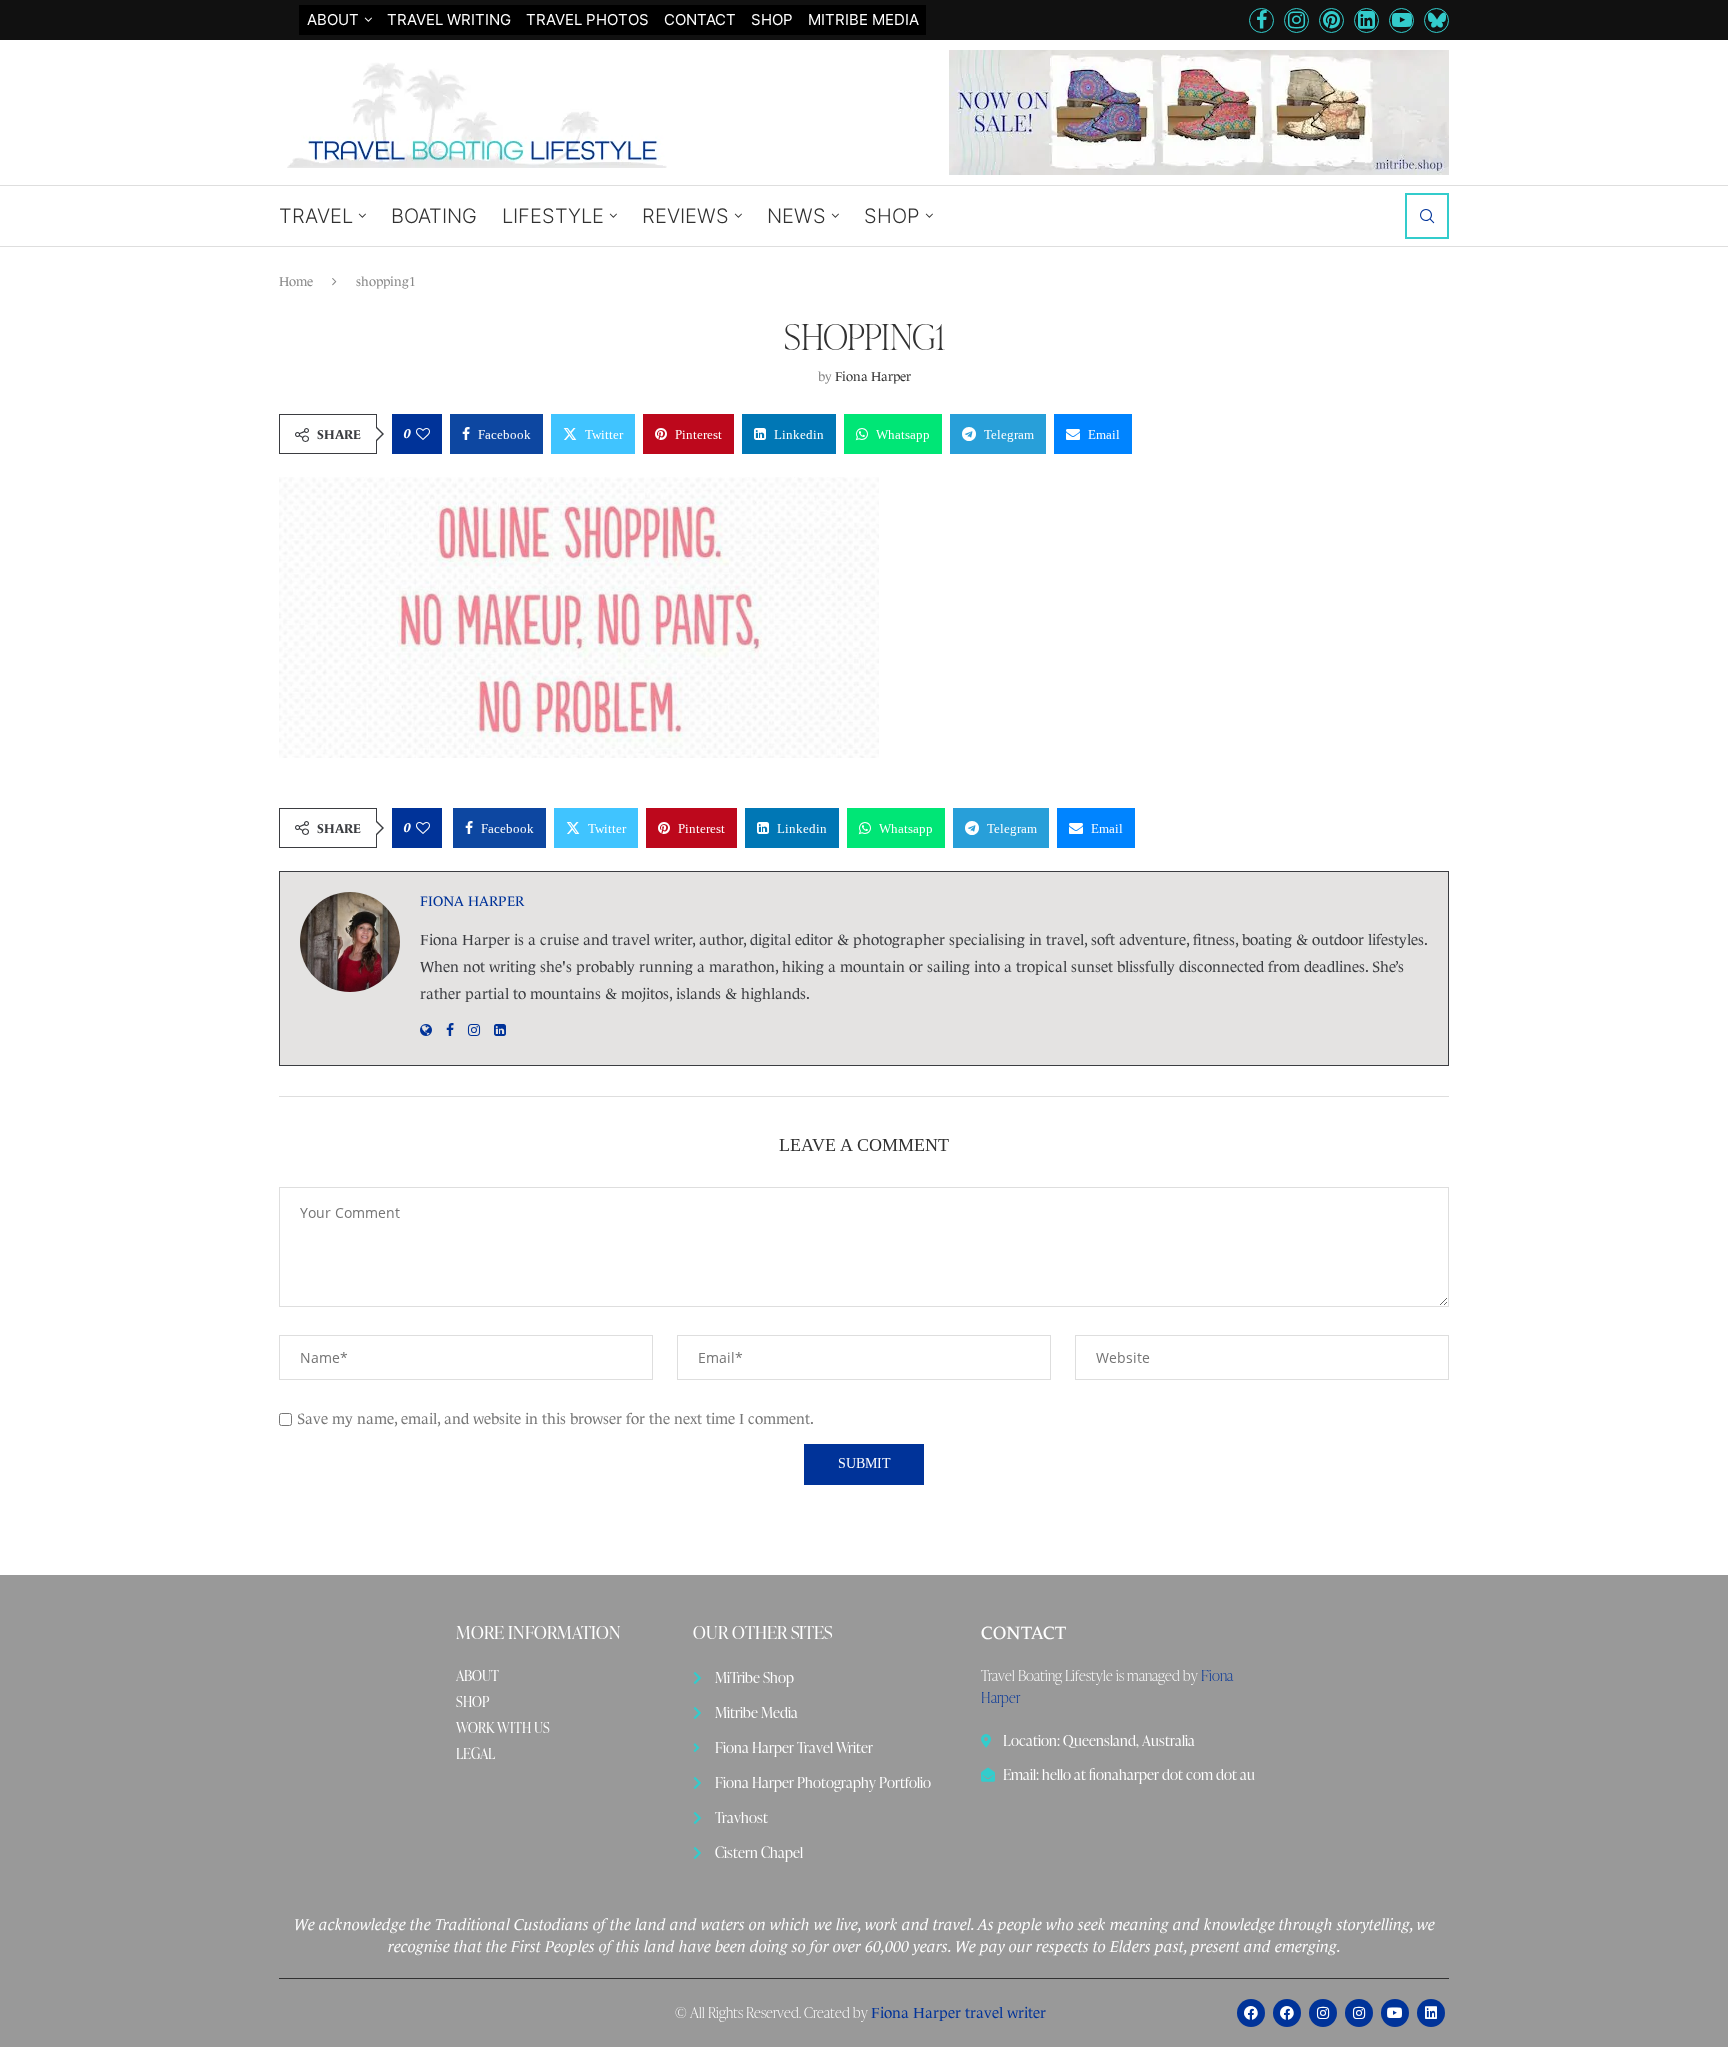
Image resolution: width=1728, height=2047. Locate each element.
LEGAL (475, 1754)
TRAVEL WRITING (449, 19)
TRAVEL (316, 216)
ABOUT (477, 1676)
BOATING (434, 216)
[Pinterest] (1331, 20)
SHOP (772, 19)
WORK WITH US (503, 1728)
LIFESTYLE (553, 216)
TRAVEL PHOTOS (587, 19)
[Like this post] (423, 434)
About (333, 19)
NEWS (796, 216)
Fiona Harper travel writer (958, 2012)
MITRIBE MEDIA (863, 19)
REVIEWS (685, 216)
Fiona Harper (873, 376)
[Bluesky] (1436, 20)
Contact (700, 19)
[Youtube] (1401, 20)
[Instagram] (1296, 20)
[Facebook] (1261, 20)
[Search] (1427, 216)
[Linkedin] (1366, 20)
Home (296, 281)
